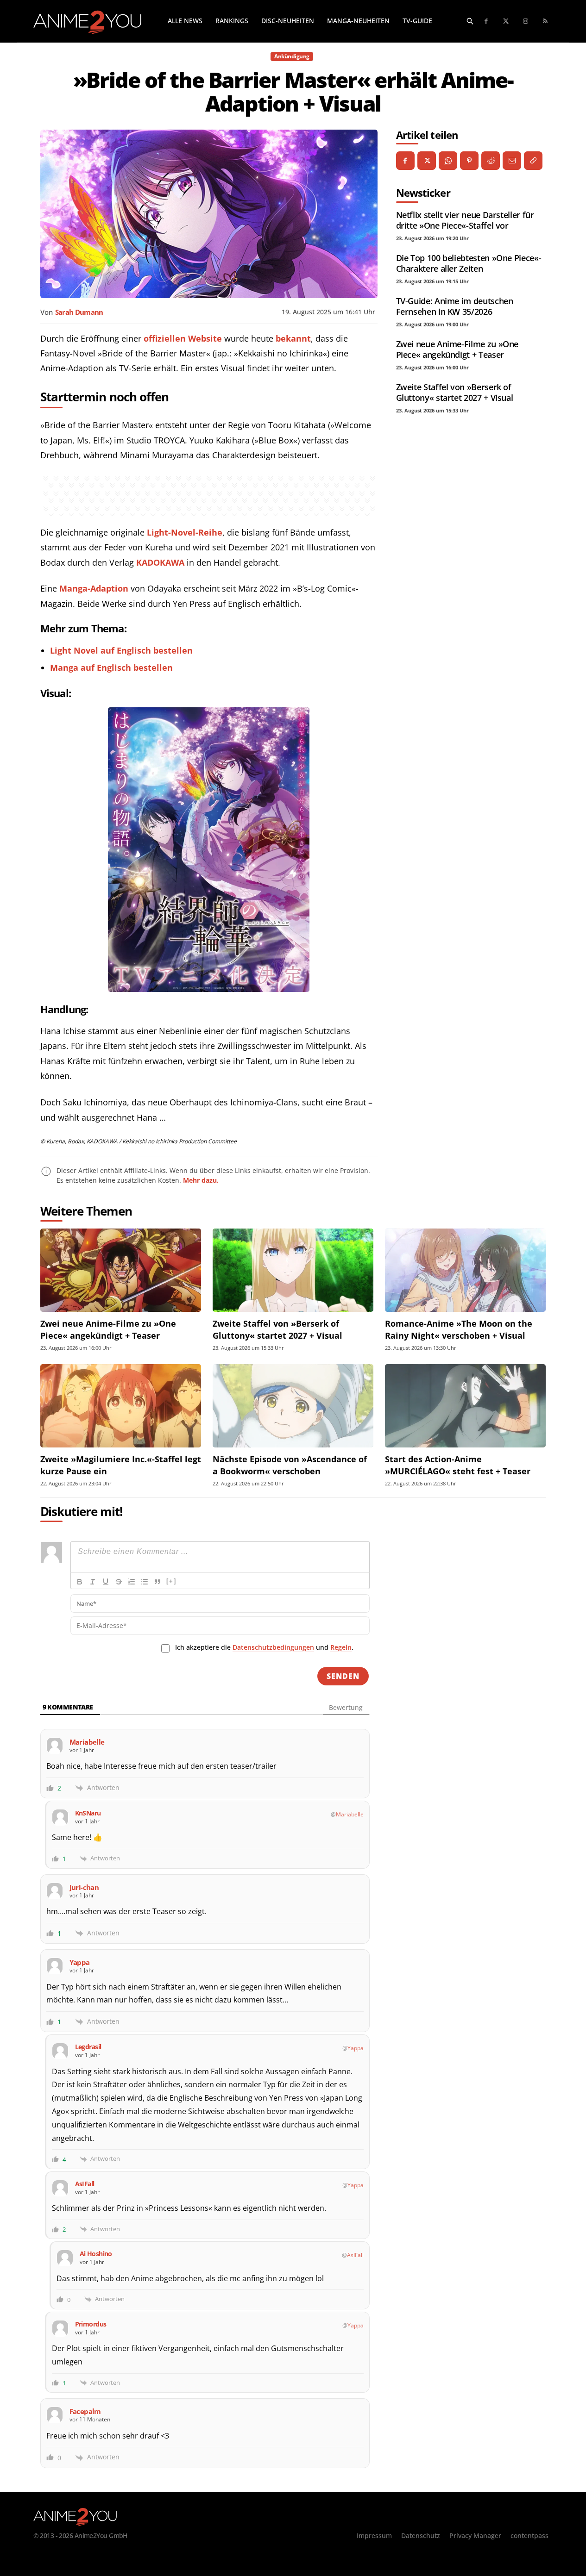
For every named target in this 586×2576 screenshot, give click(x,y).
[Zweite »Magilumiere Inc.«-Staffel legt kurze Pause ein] (121, 1406)
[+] (171, 1581)
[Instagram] (526, 22)
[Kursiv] (93, 1582)
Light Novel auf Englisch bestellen (121, 650)
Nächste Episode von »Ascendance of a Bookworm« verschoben (290, 1465)
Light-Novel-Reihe (185, 532)
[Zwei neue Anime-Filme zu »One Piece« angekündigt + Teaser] (121, 1270)
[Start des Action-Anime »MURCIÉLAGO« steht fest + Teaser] (465, 1406)
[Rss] (545, 22)
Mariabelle (350, 1814)
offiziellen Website (183, 338)
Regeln (341, 1647)
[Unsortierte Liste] (145, 1582)
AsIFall (355, 2255)
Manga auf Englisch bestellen (111, 667)
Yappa (356, 2048)
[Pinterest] (469, 161)
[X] (427, 161)
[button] (470, 21)
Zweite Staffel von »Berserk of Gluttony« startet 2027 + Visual (455, 392)
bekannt (293, 338)
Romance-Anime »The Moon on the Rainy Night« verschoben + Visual (459, 1329)
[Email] (512, 161)
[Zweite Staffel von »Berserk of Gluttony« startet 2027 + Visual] (293, 1270)
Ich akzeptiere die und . (264, 1647)
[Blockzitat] (158, 1582)
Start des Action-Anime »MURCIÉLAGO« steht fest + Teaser (458, 1465)
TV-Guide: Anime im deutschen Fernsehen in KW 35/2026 (455, 306)
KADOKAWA (160, 562)
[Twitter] (506, 22)
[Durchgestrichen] (119, 1582)
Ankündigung (292, 56)
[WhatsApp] (448, 161)
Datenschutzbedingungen (273, 1647)
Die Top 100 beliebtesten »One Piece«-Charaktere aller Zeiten (469, 263)
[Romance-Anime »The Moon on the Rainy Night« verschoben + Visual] (465, 1270)
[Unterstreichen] (106, 1582)
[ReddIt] (491, 161)
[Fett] (80, 1582)
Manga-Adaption (94, 588)
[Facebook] (487, 22)
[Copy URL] (533, 161)
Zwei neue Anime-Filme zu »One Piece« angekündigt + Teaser (457, 349)
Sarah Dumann (79, 312)
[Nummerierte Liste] (132, 1582)
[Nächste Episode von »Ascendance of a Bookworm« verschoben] (293, 1406)
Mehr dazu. (201, 1180)
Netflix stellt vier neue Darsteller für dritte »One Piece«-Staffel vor (465, 220)
